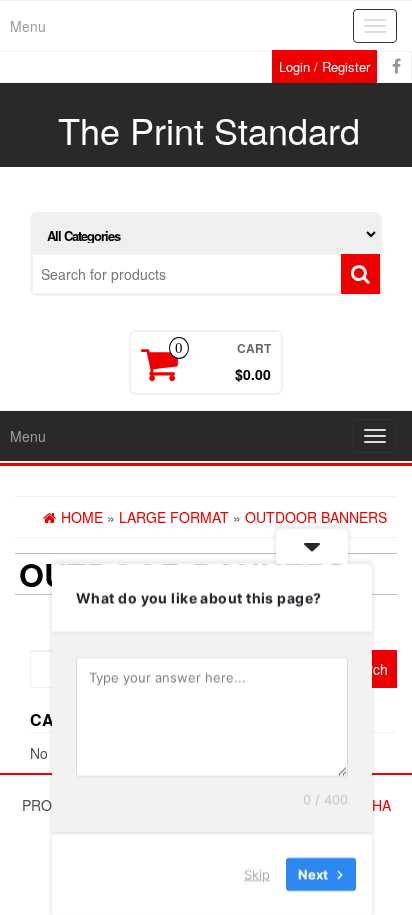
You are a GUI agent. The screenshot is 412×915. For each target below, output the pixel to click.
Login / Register (324, 66)
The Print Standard (209, 129)
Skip (257, 874)
